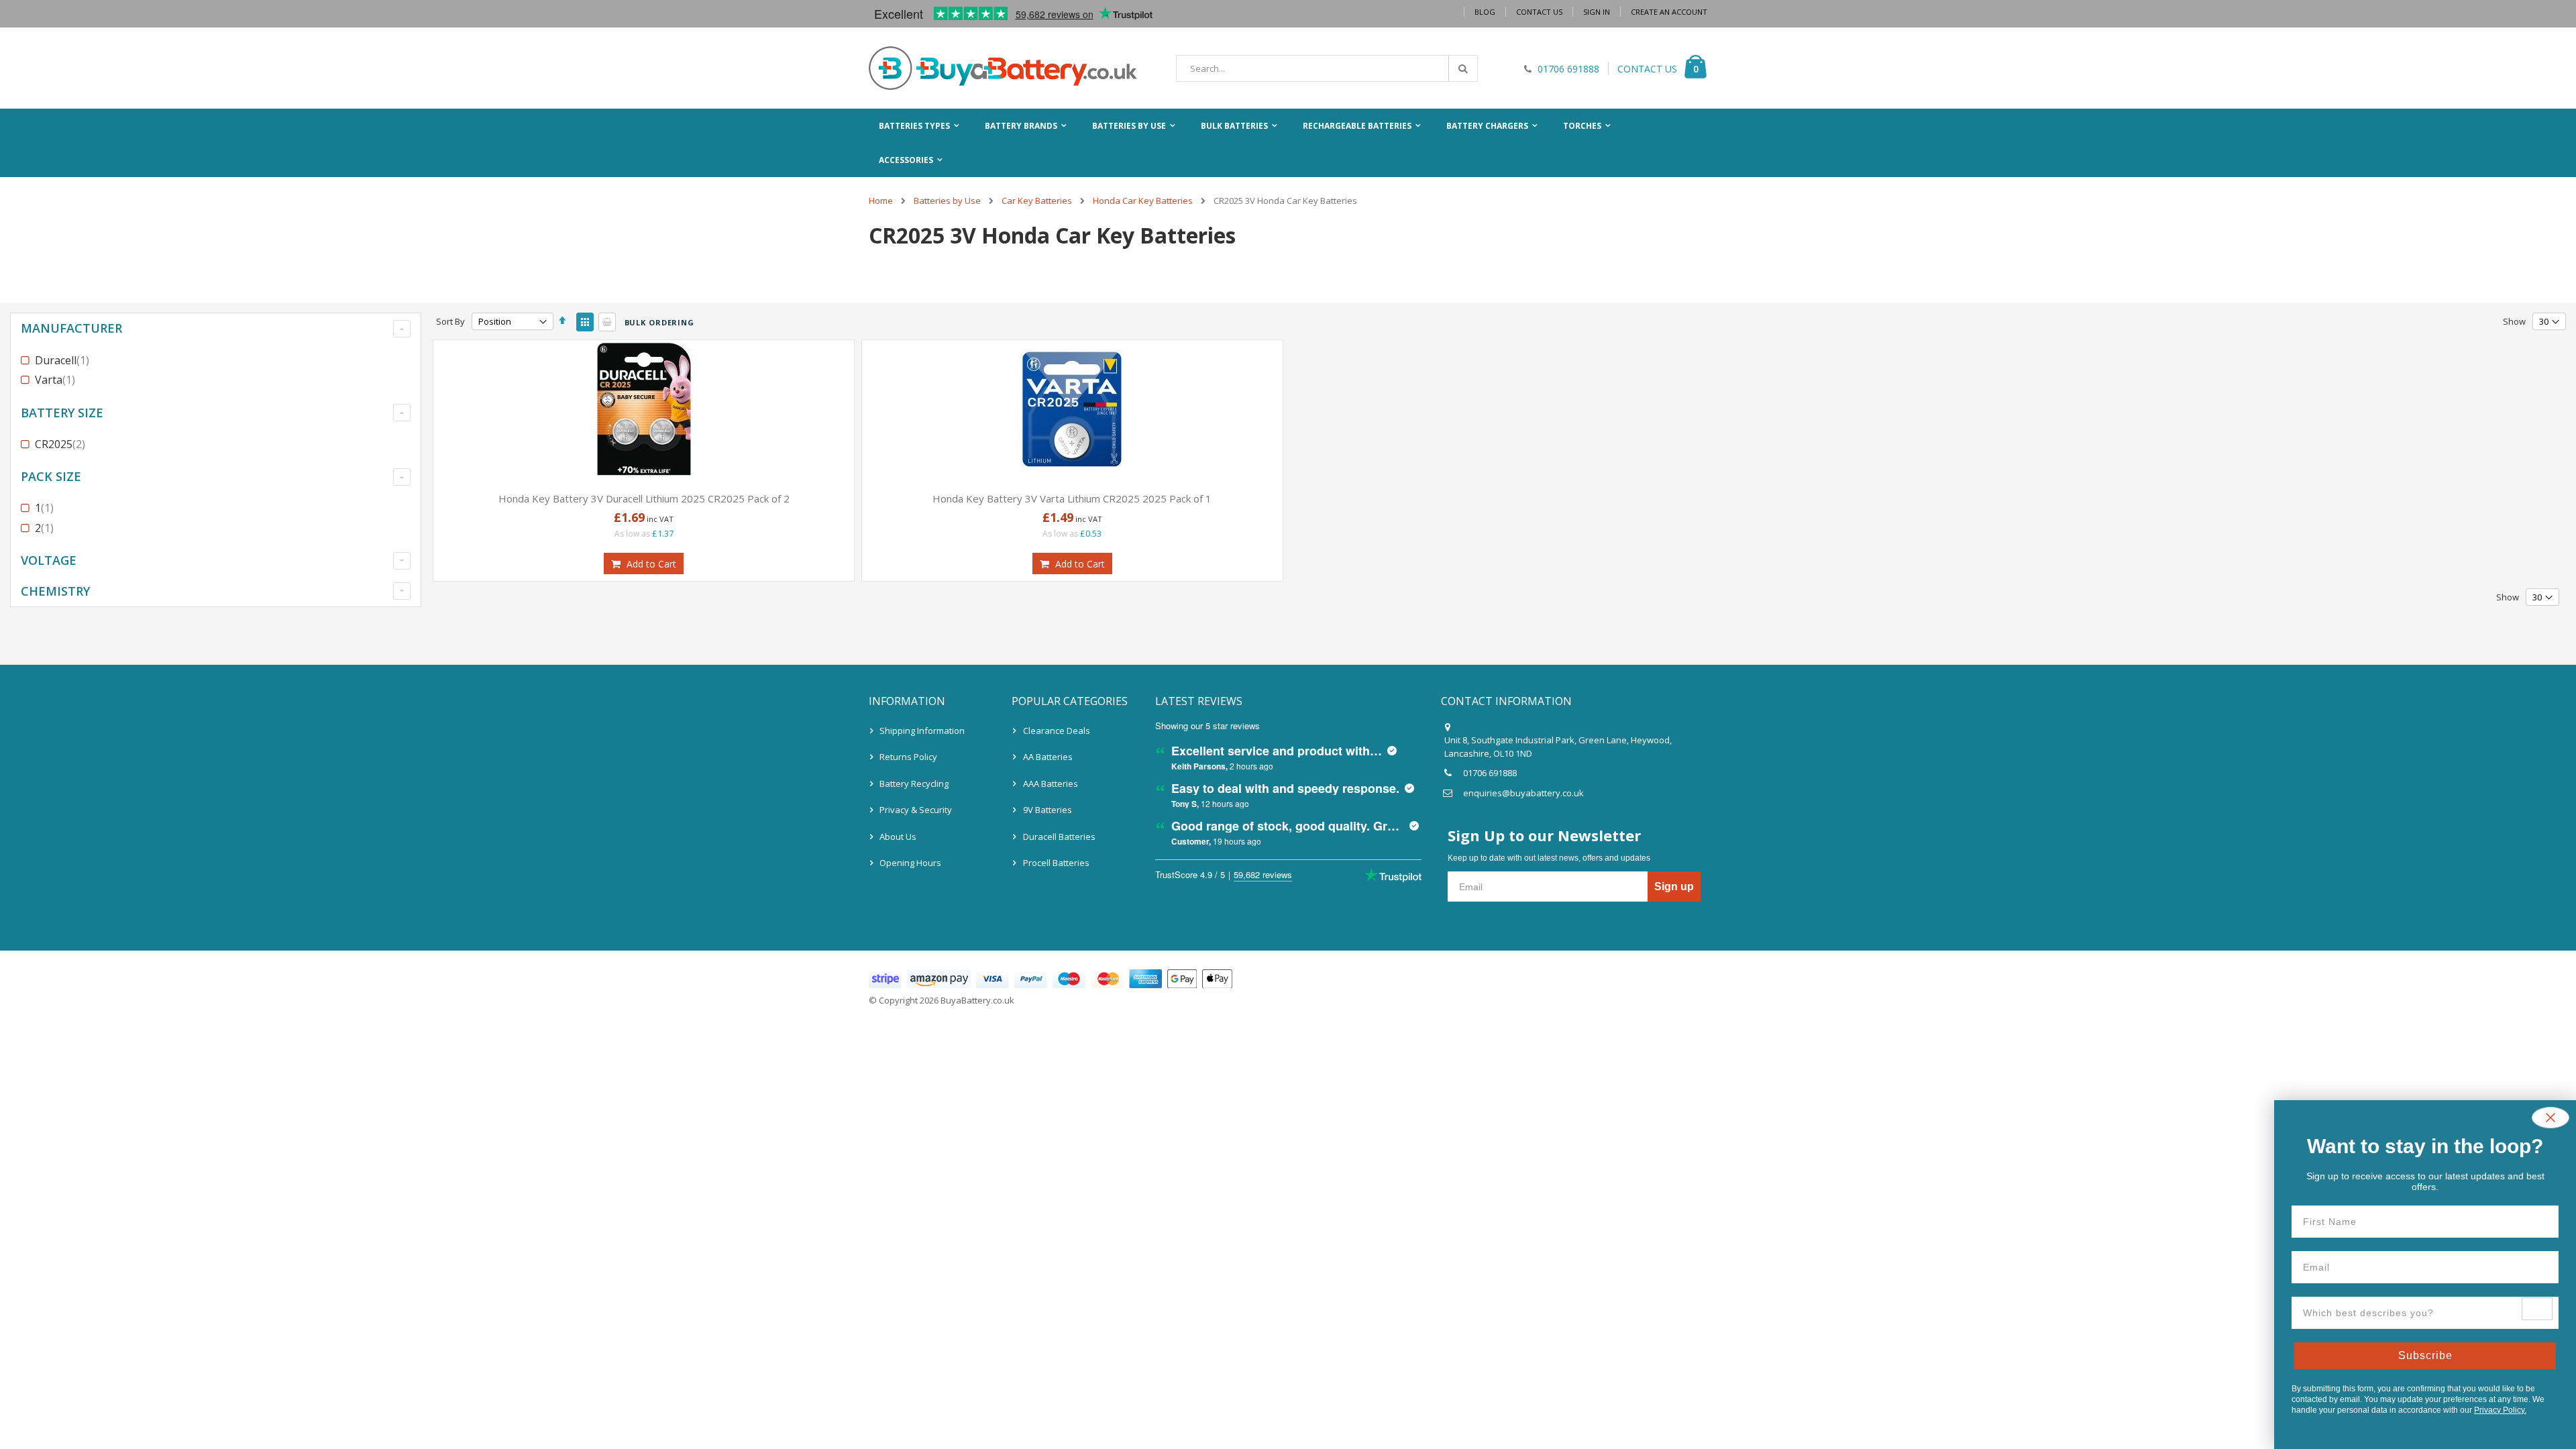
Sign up (1674, 887)
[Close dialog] (2551, 1118)
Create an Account (1669, 12)
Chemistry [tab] (55, 591)
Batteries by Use (947, 201)
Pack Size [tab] (51, 476)
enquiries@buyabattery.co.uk (1523, 793)
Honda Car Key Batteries (1143, 201)
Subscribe (2425, 1355)
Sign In (1597, 12)
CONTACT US (1647, 69)
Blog (1485, 12)
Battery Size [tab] (62, 413)
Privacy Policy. (2500, 1410)
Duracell (64, 360)
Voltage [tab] (49, 560)
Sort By (450, 321)
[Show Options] (2537, 1309)
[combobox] (1327, 68)
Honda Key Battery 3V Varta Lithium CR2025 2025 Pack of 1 (1072, 498)
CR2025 (62, 444)
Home (881, 201)
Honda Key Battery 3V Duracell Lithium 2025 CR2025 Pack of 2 (644, 498)
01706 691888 (1490, 773)
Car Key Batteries (1037, 201)
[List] (607, 322)
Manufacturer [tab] (71, 328)
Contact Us (1539, 12)
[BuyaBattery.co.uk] (1003, 68)
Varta (57, 380)
